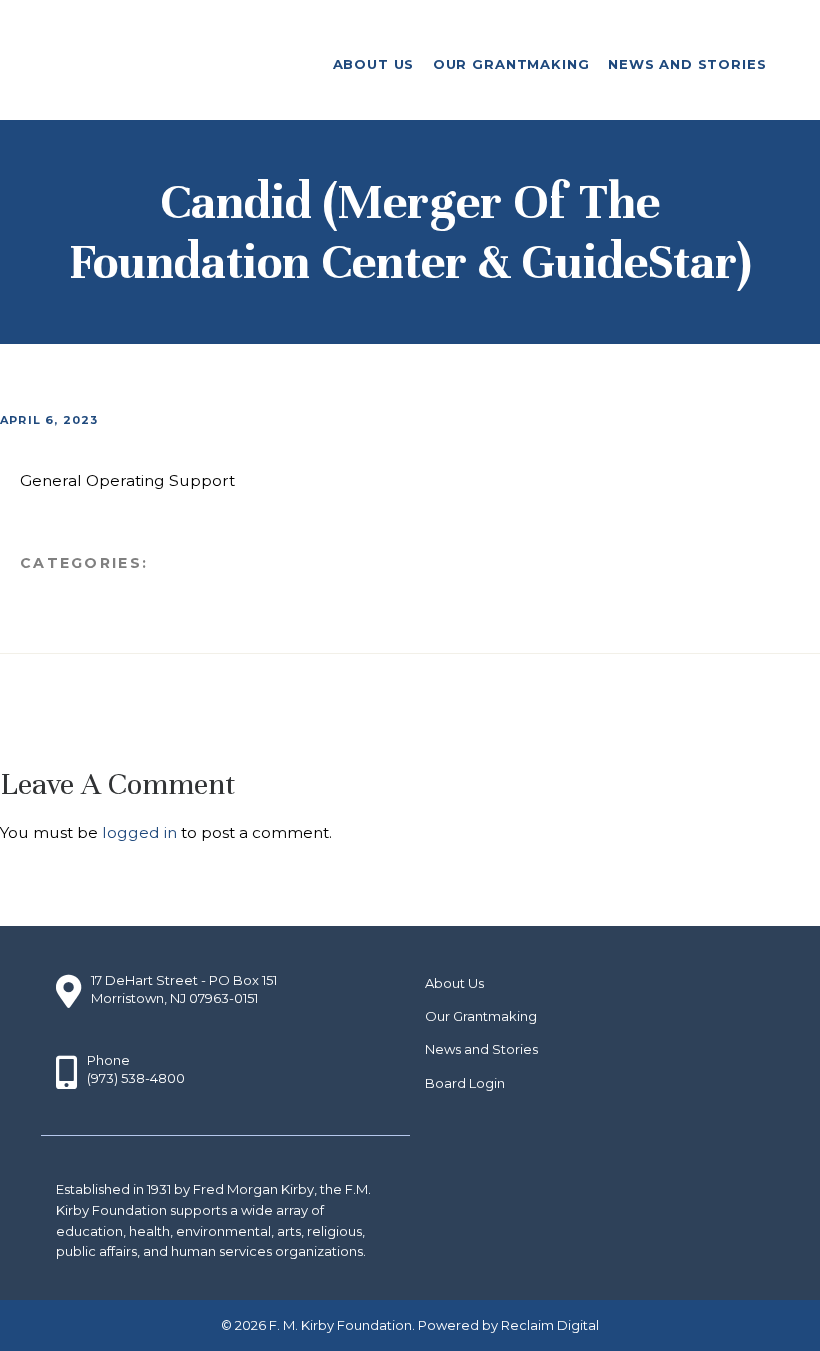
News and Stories (481, 1049)
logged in (139, 832)
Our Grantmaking (481, 1016)
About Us (454, 983)
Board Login (465, 1083)
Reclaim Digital (550, 1325)
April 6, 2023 (49, 420)
